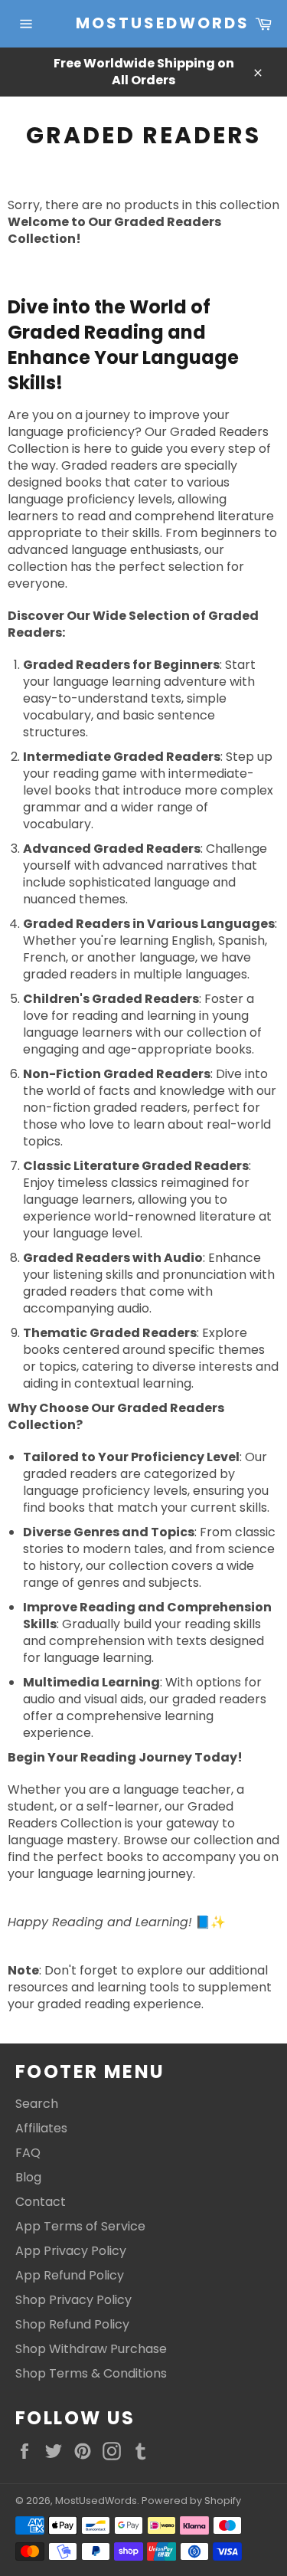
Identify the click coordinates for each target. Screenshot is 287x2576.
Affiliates (41, 2128)
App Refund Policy (70, 2275)
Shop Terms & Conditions (91, 2373)
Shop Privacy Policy (73, 2300)
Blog (28, 2177)
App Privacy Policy (71, 2251)
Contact (41, 2202)
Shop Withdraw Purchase (91, 2349)
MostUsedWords (144, 23)
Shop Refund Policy (72, 2324)
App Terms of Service (80, 2226)
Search (37, 2104)
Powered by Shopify (191, 2501)
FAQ (28, 2153)
